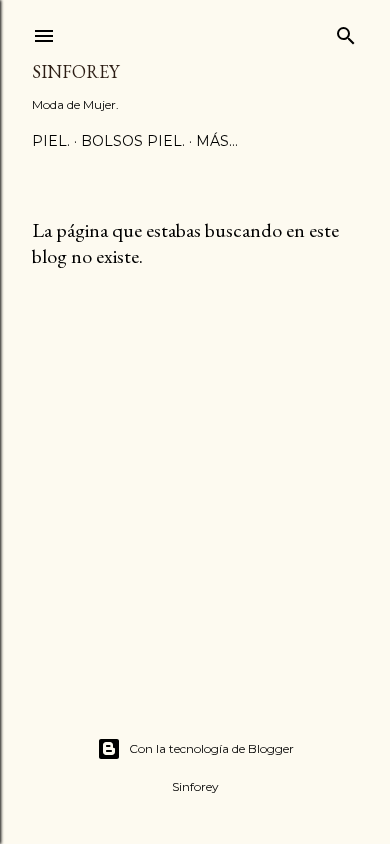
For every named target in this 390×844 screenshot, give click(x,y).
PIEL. (51, 141)
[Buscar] (346, 31)
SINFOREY (75, 71)
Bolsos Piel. (133, 141)
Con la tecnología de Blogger (211, 748)
